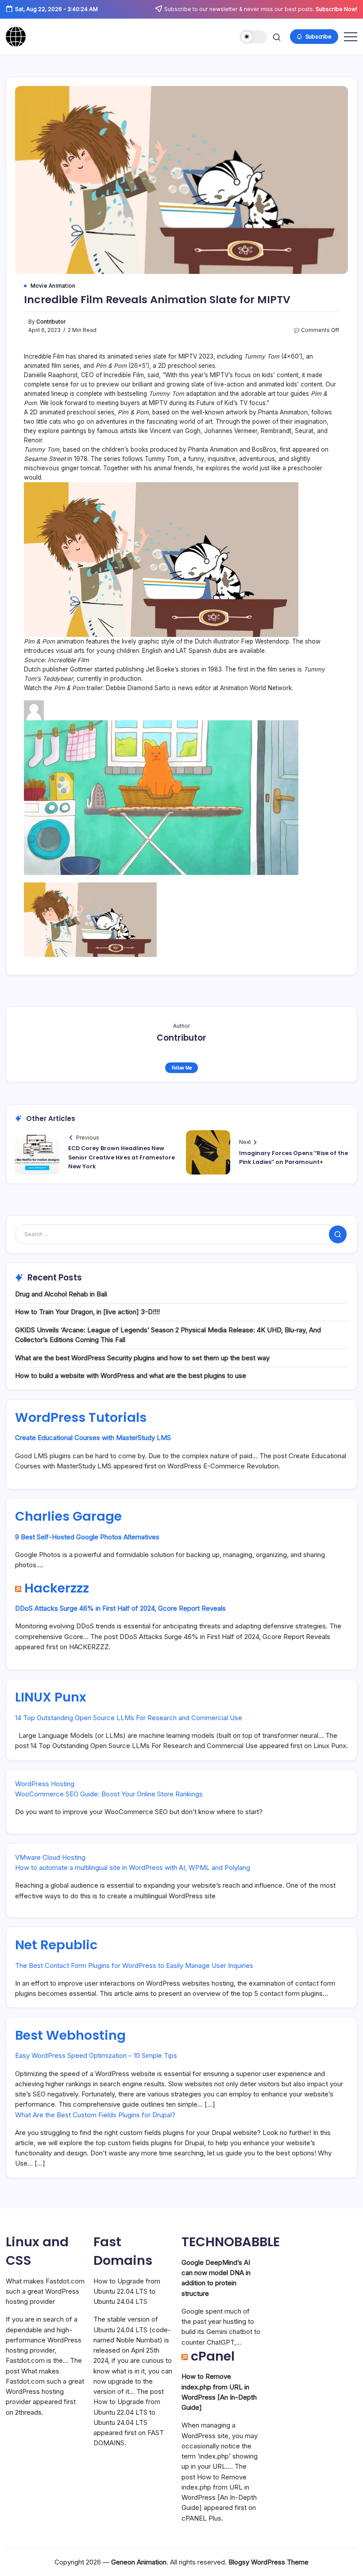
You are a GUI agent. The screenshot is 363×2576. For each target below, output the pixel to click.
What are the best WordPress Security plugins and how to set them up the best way (142, 1358)
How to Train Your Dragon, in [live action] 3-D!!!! (87, 1312)
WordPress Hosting (45, 1784)
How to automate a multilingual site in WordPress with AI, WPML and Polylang (133, 1868)
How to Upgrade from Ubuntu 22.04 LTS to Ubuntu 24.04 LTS (127, 2291)
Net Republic (56, 1945)
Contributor (51, 322)
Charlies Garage (68, 1516)
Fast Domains (123, 2251)
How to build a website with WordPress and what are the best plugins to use (131, 1376)
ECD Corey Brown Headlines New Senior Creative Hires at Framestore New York (122, 1157)
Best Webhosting (70, 2035)
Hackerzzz (57, 1588)
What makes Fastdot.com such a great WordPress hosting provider (45, 2291)
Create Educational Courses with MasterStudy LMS (93, 1438)
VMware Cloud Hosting (50, 1857)
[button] (253, 37)
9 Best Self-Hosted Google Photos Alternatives (87, 1537)
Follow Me (182, 1068)
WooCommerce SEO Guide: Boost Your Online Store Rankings (109, 1794)
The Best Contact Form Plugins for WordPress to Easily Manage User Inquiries (134, 1965)
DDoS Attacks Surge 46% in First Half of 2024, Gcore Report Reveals (120, 1608)
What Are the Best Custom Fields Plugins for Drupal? (95, 2115)
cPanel (213, 2356)
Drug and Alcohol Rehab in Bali (61, 1294)
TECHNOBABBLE (231, 2242)
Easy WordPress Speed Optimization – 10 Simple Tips (96, 2055)
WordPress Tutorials (81, 1417)
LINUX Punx (51, 1697)
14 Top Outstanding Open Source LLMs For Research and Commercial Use (129, 1718)
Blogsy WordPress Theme (268, 2562)
